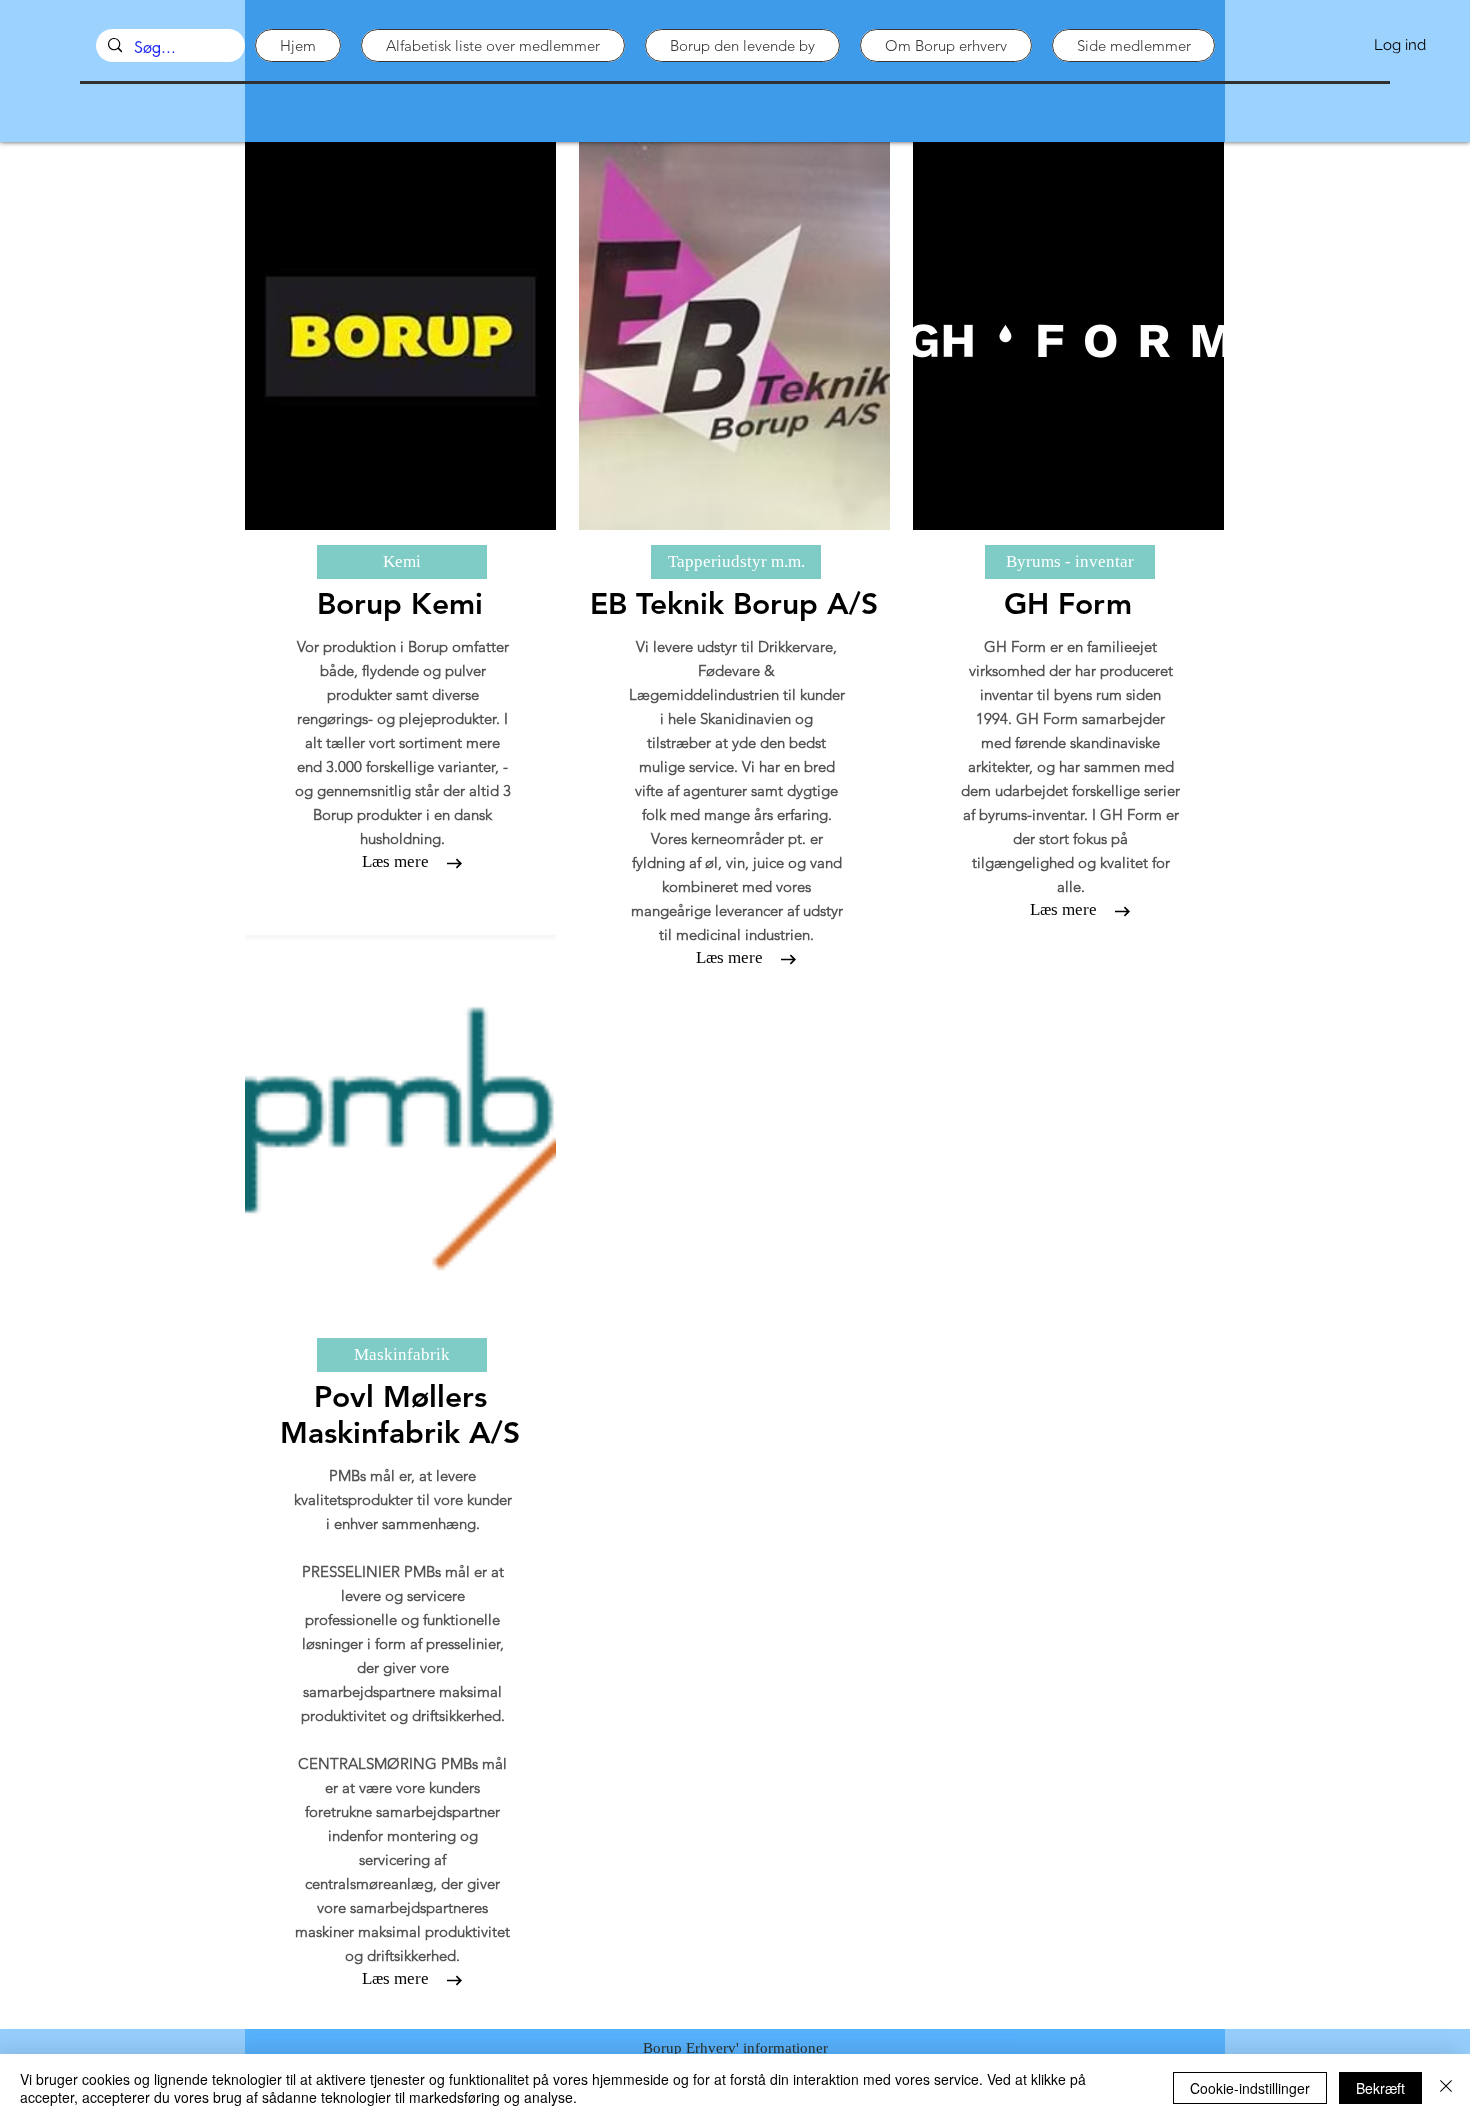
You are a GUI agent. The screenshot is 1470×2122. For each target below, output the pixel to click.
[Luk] (1446, 2088)
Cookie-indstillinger (1250, 2088)
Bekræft (1380, 2088)
